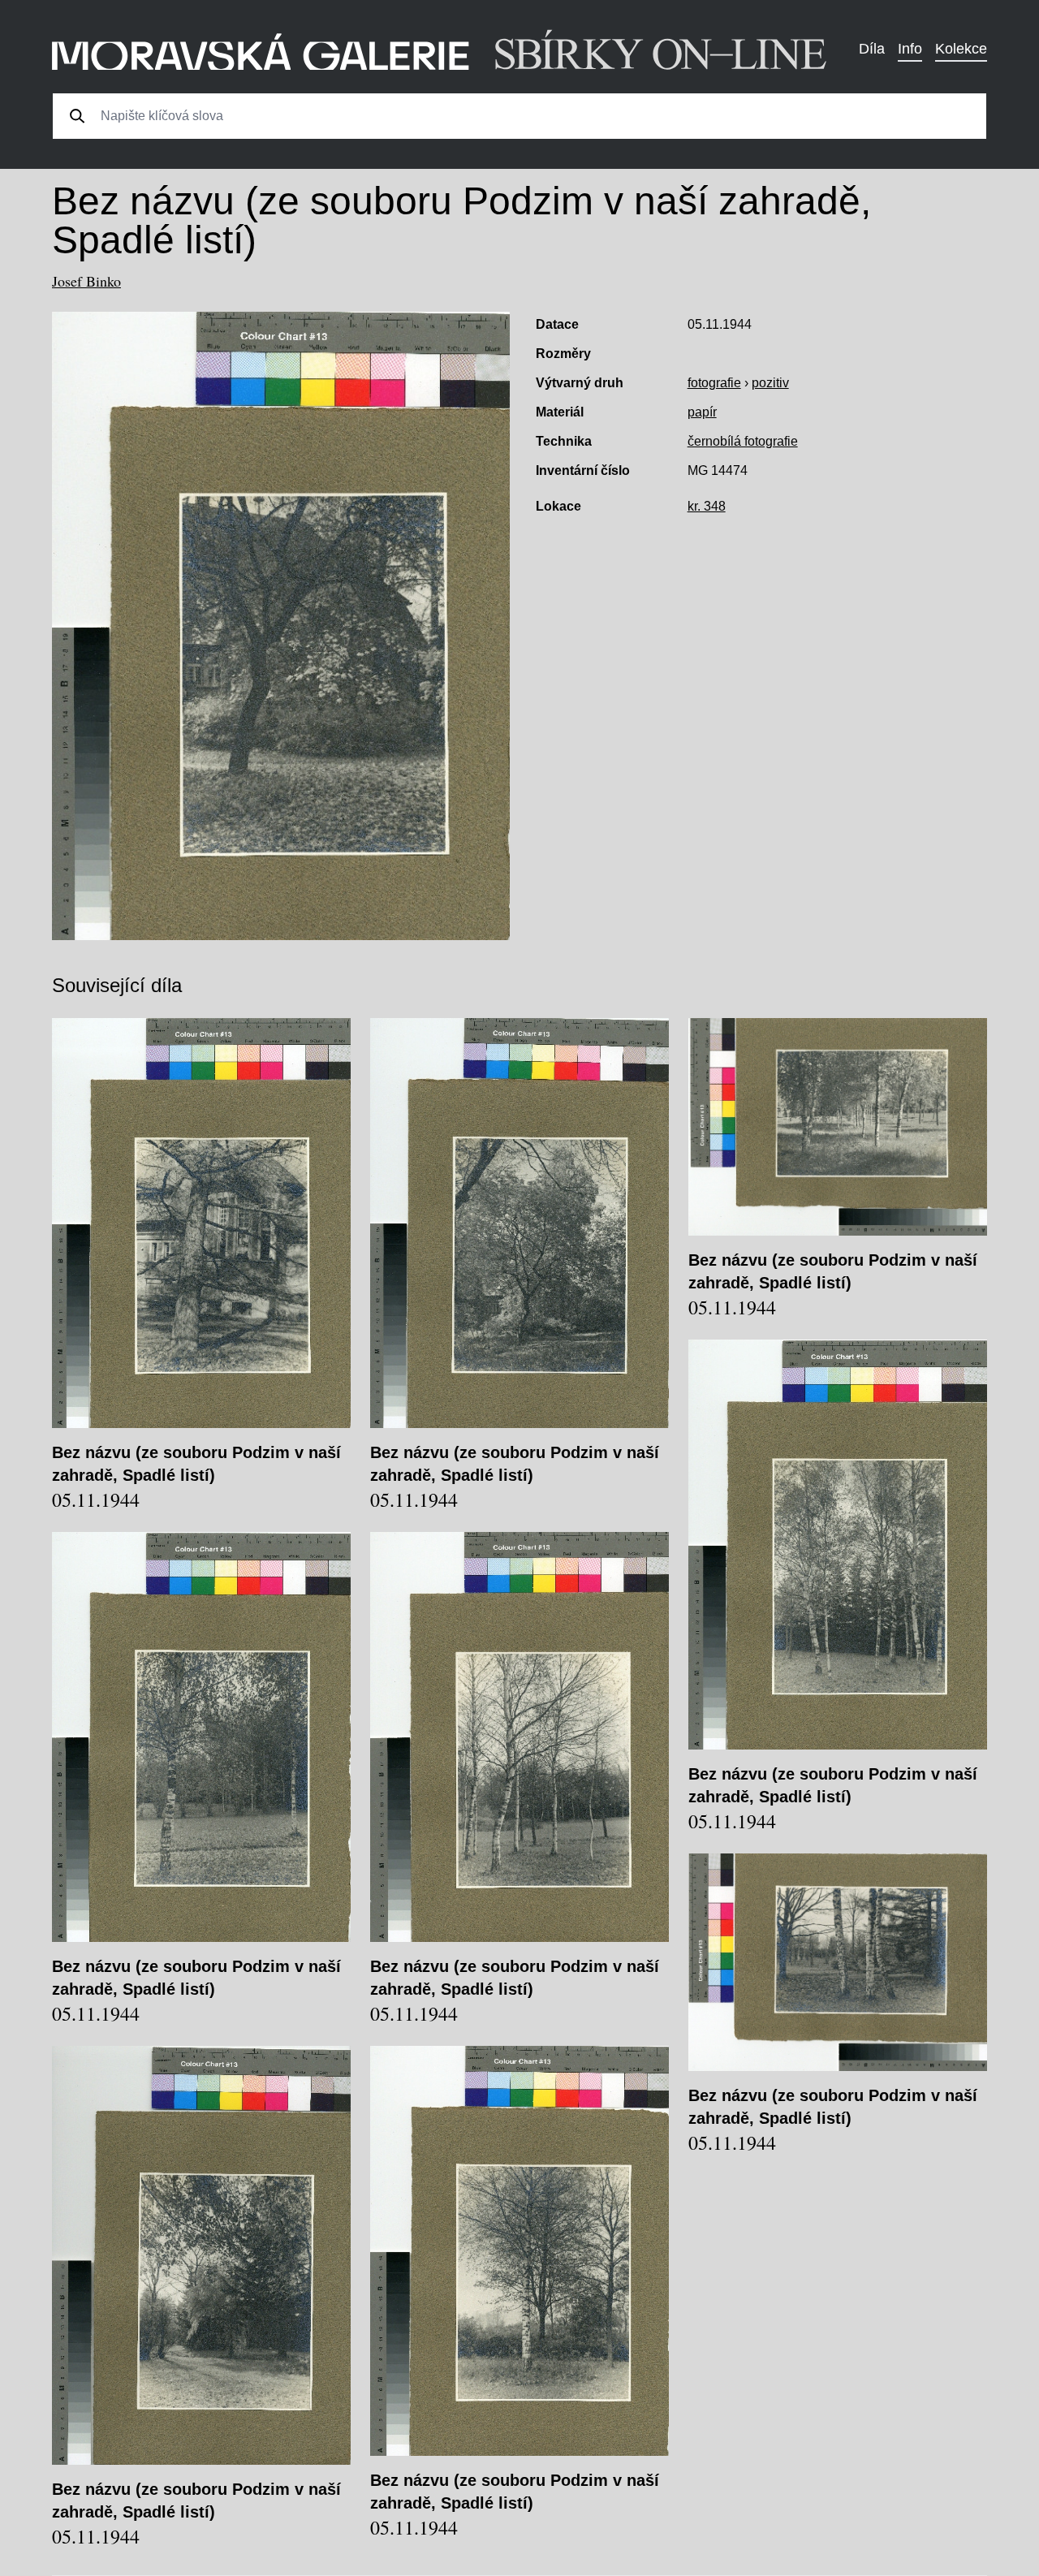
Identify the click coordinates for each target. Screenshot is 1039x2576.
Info (910, 49)
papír (702, 412)
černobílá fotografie (743, 441)
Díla (872, 49)
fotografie (714, 383)
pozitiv (770, 383)
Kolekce (961, 49)
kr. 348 (707, 506)
